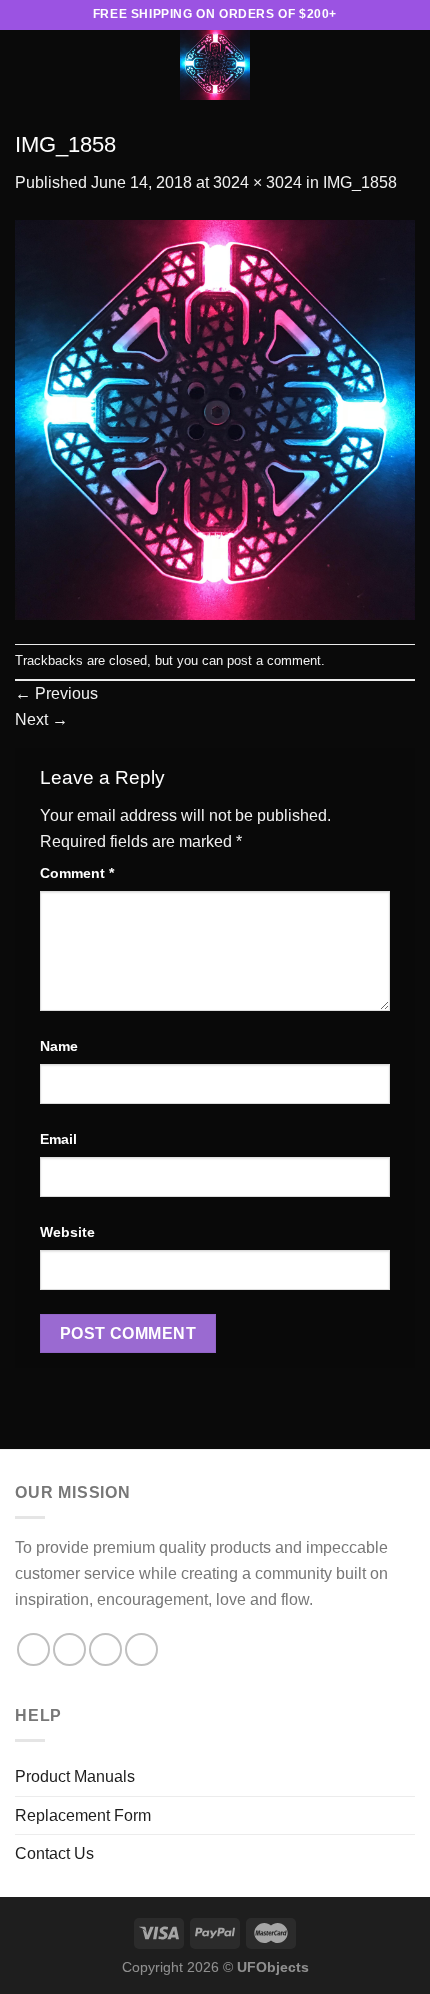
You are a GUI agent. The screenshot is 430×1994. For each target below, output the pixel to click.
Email (58, 1139)
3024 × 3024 (257, 182)
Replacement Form (83, 1815)
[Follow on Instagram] (69, 1649)
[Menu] (27, 64)
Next (41, 719)
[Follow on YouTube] (141, 1649)
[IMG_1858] (215, 418)
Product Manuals (75, 1776)
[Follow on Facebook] (33, 1649)
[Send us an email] (105, 1649)
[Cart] (405, 65)
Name (59, 1046)
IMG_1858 (360, 182)
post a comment (274, 660)
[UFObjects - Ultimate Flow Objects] (215, 65)
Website (67, 1232)
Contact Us (54, 1853)
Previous (56, 693)
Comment (77, 873)
